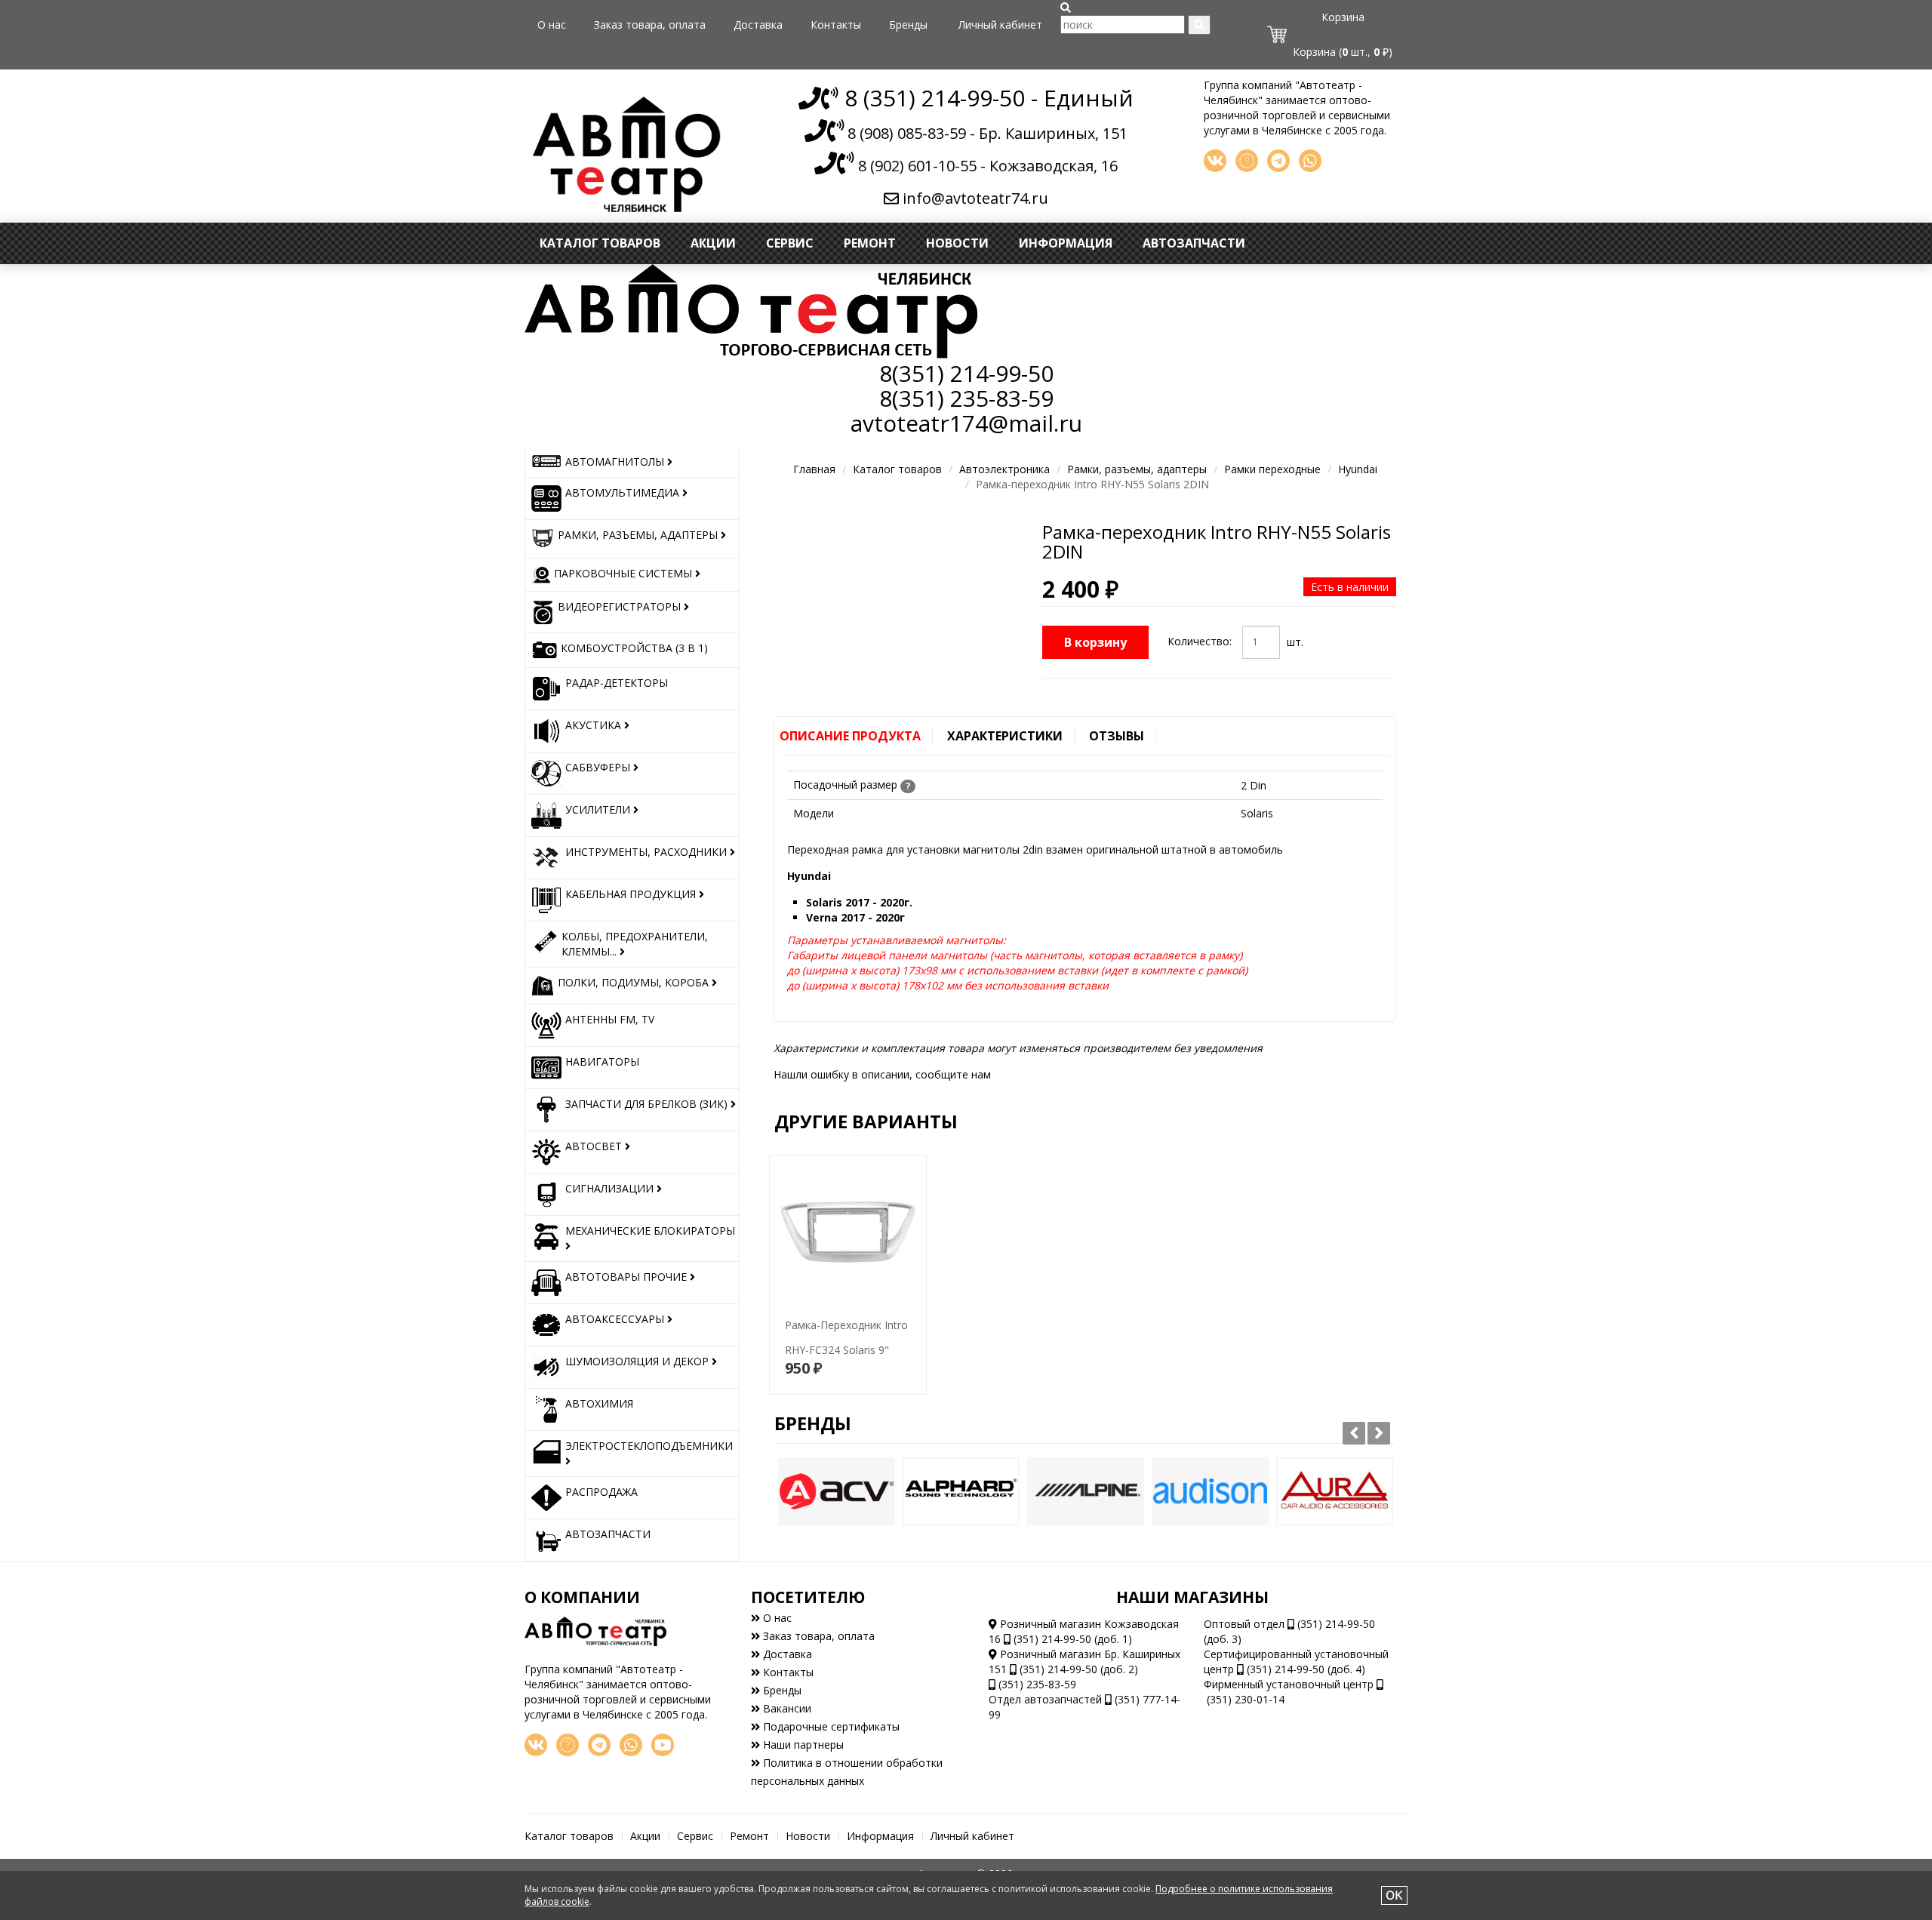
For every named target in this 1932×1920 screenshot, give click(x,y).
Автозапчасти (1194, 243)
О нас (552, 25)
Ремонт (870, 243)
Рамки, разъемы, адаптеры (1137, 469)
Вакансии (786, 1708)
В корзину (1095, 642)
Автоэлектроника (1004, 469)
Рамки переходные (1272, 469)
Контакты (836, 25)
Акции (713, 243)
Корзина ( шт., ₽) (1343, 52)
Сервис (790, 243)
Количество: (1200, 641)
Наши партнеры (802, 1745)
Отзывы (1117, 736)
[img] (1066, 8)
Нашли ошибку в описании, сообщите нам (882, 1074)
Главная (814, 469)
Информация (1066, 243)
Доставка (758, 25)
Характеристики (1005, 736)
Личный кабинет (1000, 25)
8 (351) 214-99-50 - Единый (986, 98)
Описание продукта (850, 736)
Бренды (908, 25)
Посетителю (808, 1597)
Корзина (1343, 17)
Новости (957, 243)
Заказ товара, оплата (650, 25)
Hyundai (1358, 469)
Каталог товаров (600, 243)
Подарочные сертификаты (830, 1726)
